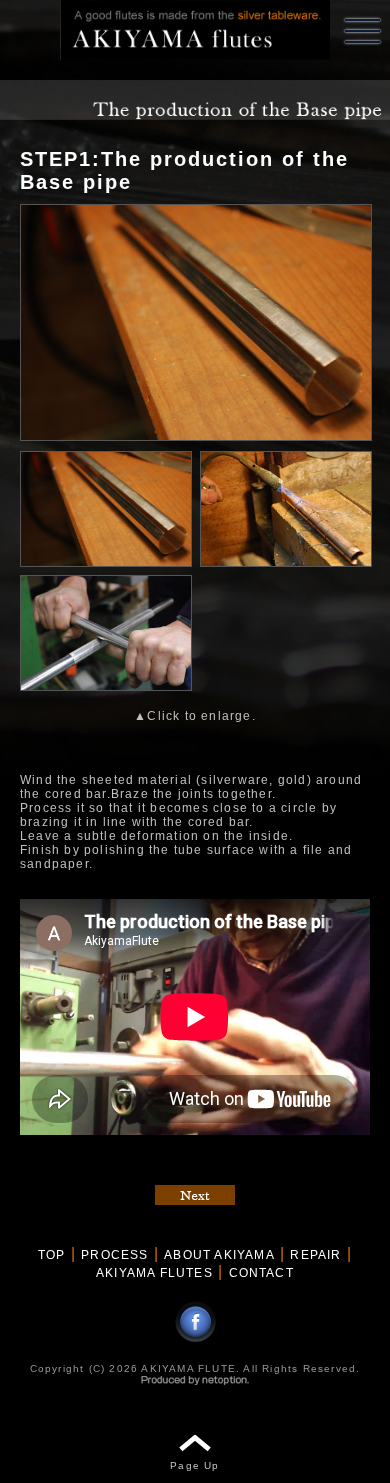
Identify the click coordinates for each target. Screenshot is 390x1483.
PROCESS (114, 1255)
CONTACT (261, 1273)
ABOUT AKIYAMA (219, 1255)
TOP (52, 1255)
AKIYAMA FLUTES (154, 1273)
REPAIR (315, 1255)
